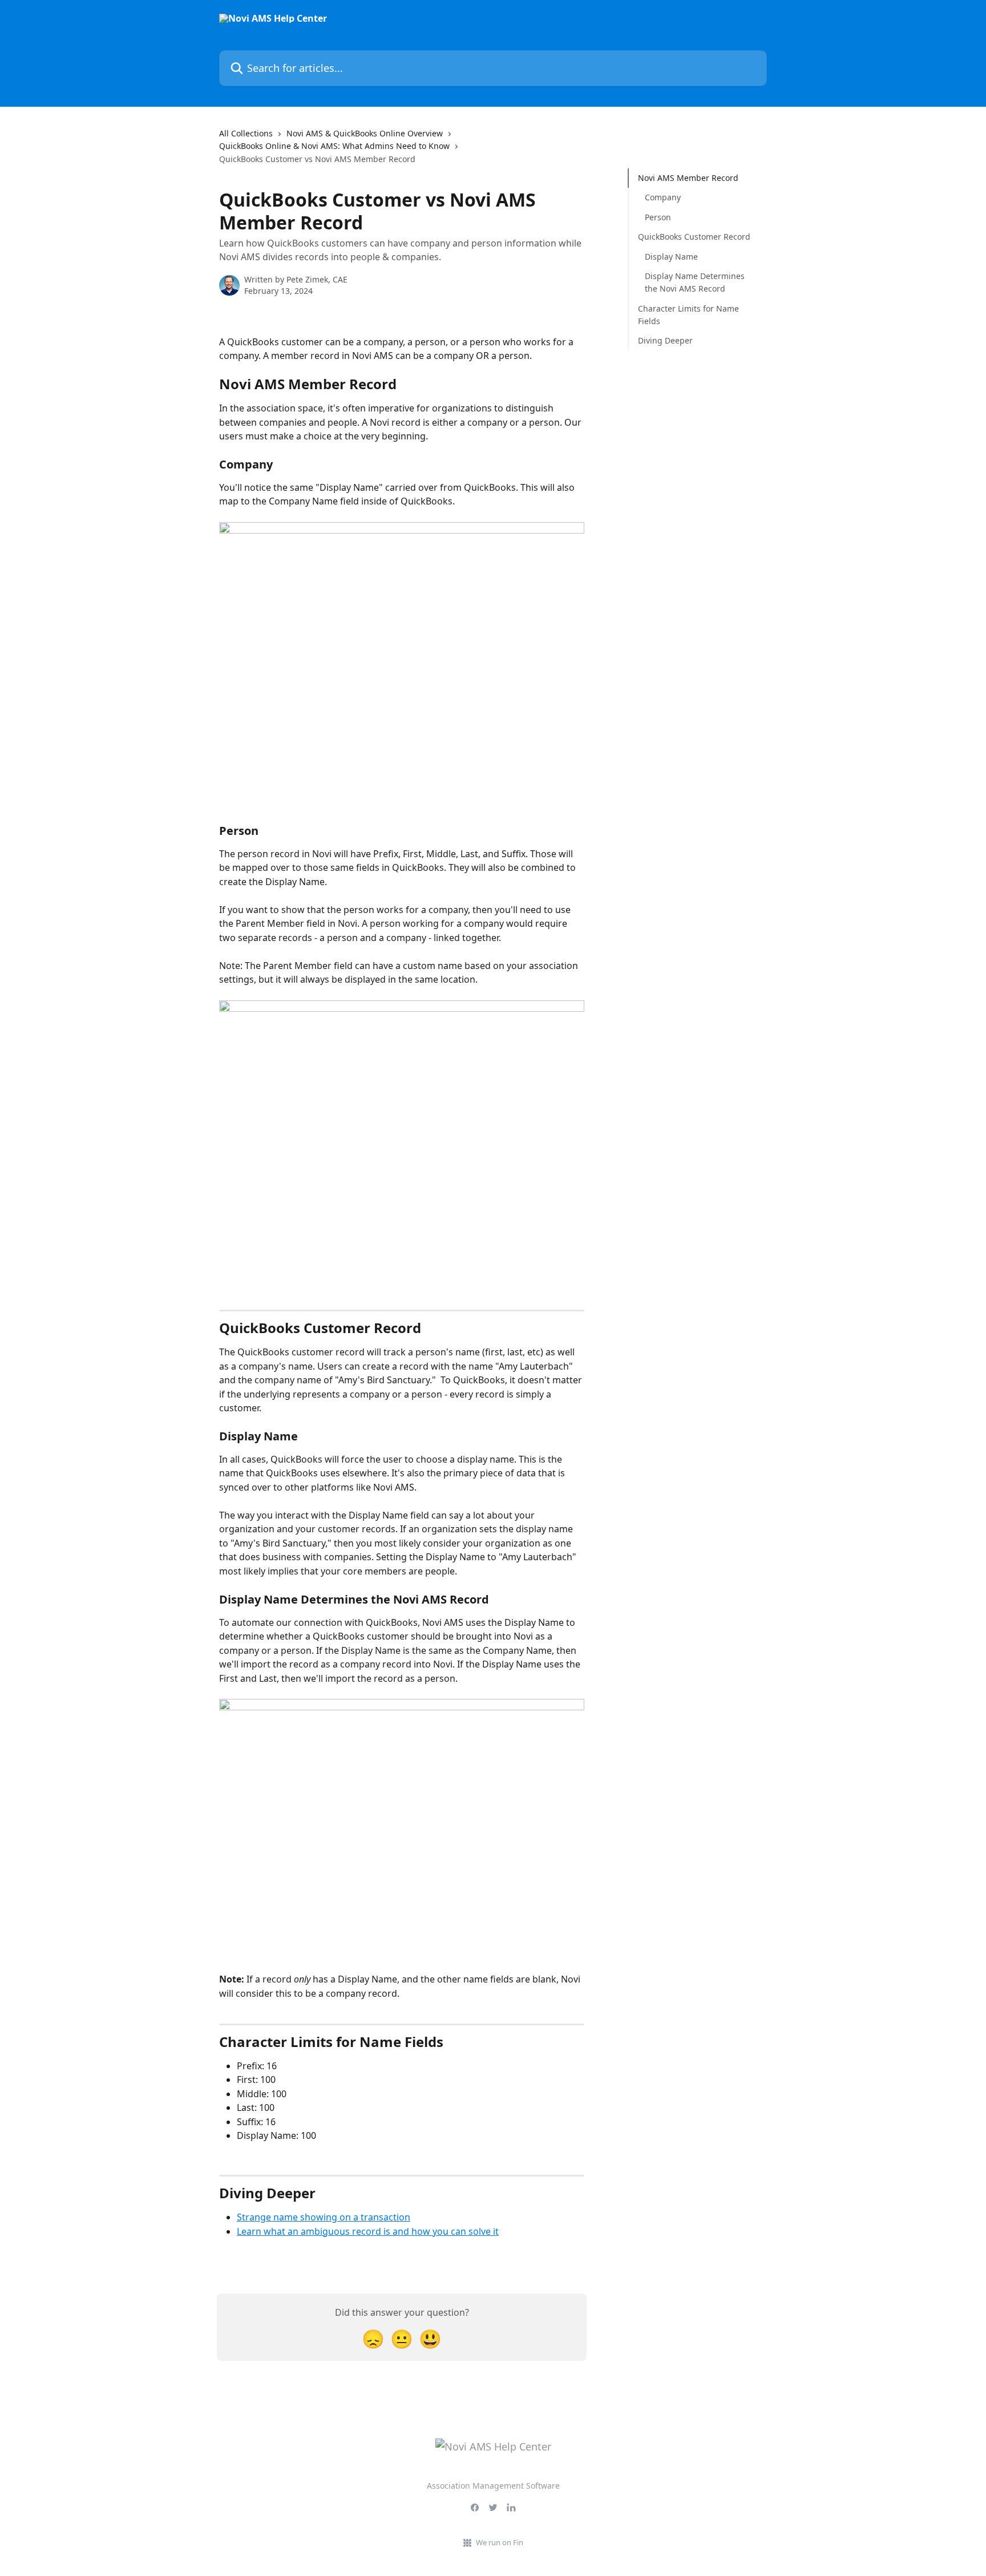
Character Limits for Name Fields (688, 315)
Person (658, 217)
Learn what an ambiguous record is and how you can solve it (368, 2231)
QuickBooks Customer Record (694, 237)
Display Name (671, 256)
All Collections (246, 133)
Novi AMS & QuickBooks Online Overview (365, 133)
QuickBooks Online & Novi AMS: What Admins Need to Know (334, 146)
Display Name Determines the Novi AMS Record (695, 282)
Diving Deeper (665, 340)
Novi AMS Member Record (688, 178)
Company (663, 197)
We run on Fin (500, 2542)
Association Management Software (493, 2486)
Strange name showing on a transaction (324, 2217)
